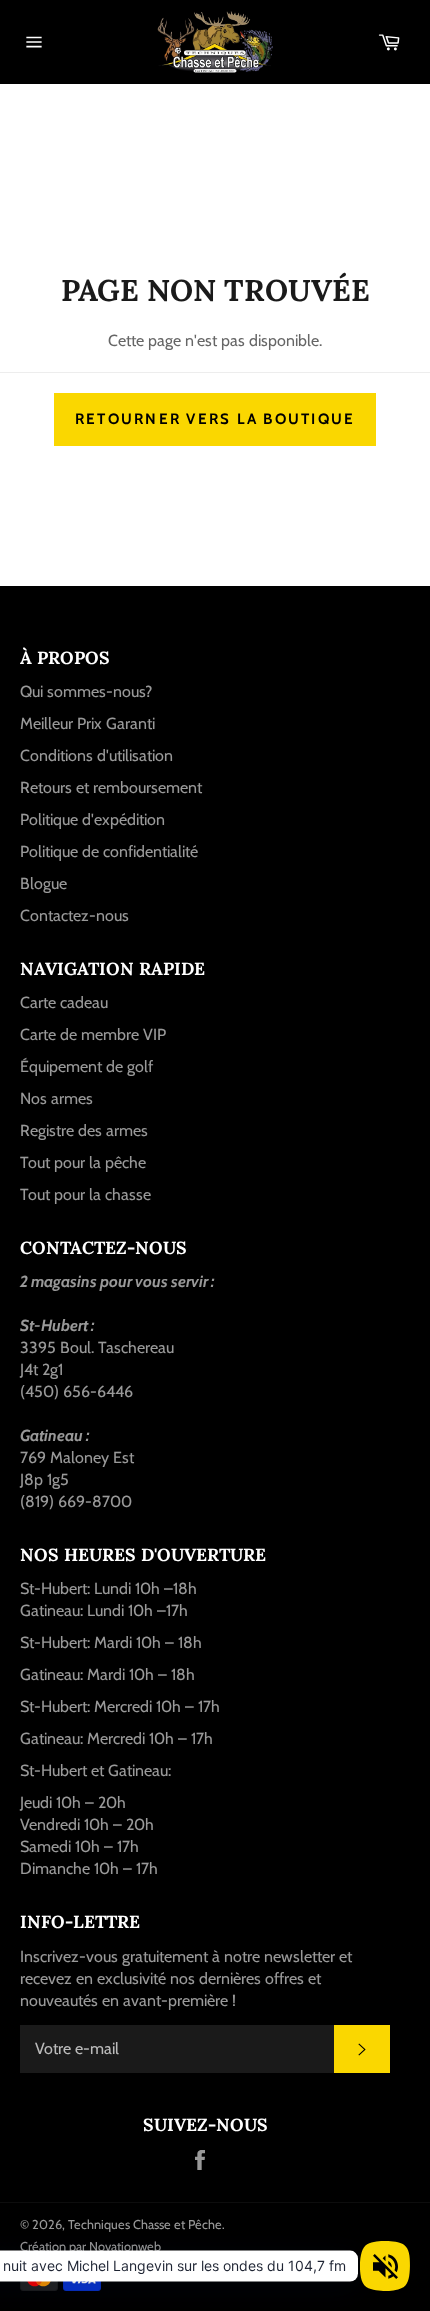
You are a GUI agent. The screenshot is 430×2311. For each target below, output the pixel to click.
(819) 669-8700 (76, 1501)
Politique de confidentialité (109, 851)
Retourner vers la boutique (215, 419)
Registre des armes (84, 1130)
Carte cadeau (64, 1002)
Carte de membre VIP (93, 1034)
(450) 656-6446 (76, 1391)
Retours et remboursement (111, 787)
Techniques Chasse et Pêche (145, 2224)
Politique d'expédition (92, 819)
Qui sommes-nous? (86, 691)
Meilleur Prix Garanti (87, 723)
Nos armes (56, 1098)
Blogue (43, 883)
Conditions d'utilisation (96, 755)
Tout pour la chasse (85, 1194)
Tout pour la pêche (83, 1162)
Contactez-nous (74, 915)
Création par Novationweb (90, 2246)
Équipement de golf (86, 1066)
